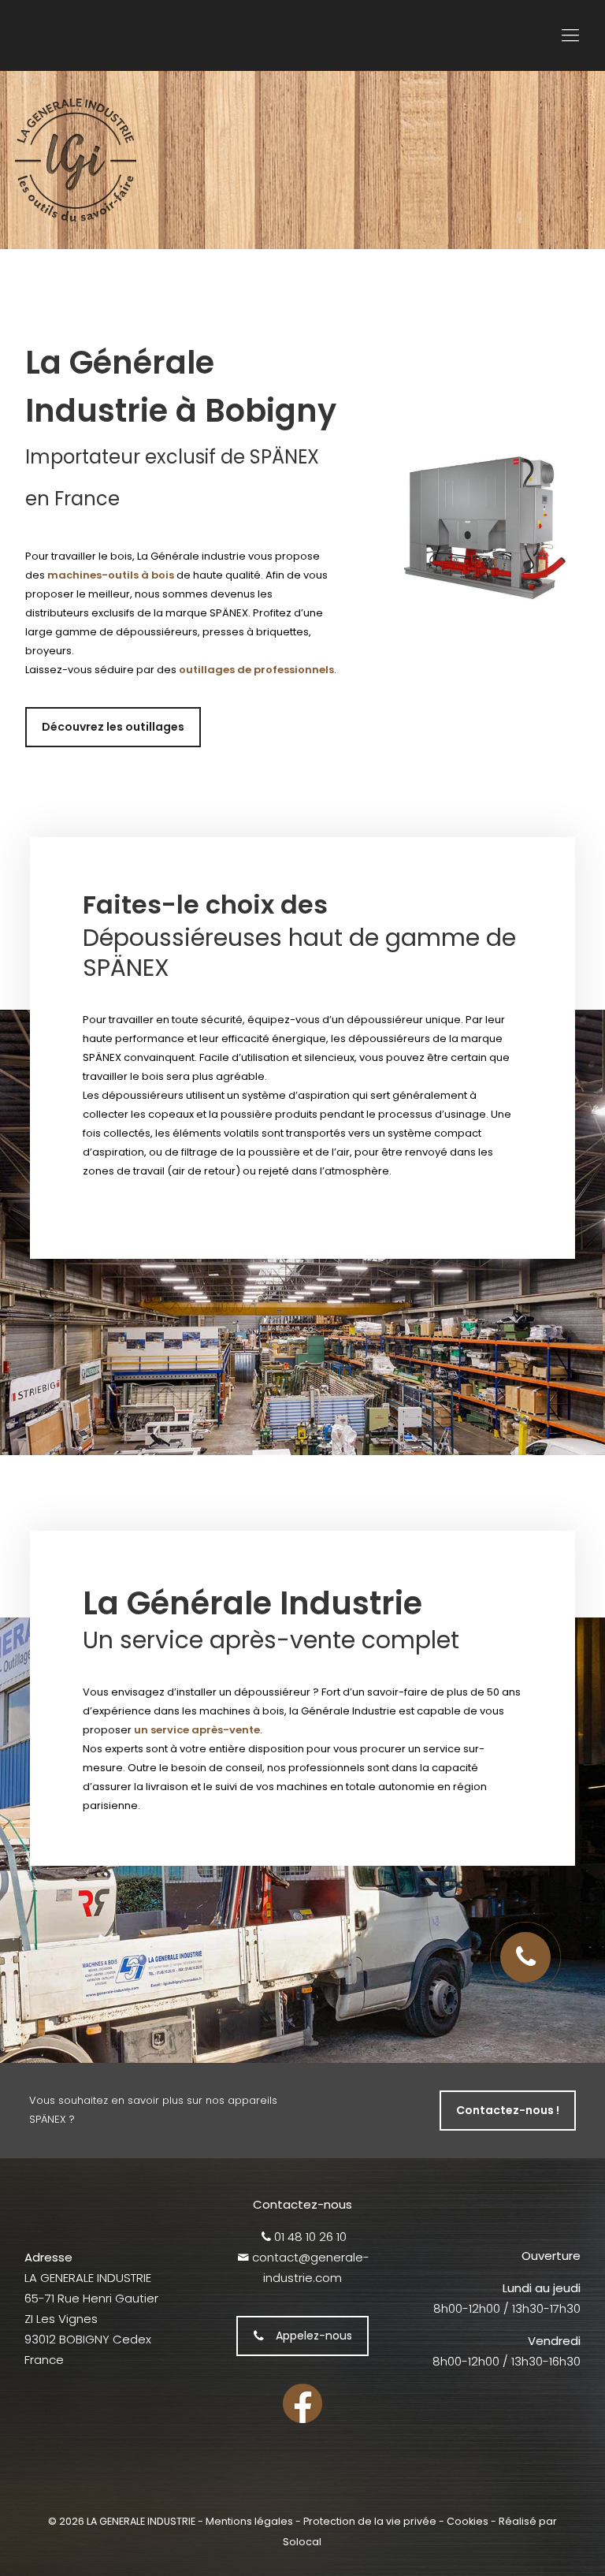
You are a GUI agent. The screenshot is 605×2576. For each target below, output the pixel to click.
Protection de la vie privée (370, 2521)
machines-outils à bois (111, 575)
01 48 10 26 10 (310, 2237)
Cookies (468, 2521)
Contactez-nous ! (508, 2110)
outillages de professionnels (256, 670)
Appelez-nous (314, 2336)
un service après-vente (197, 1730)
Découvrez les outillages (113, 727)
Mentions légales (249, 2521)
